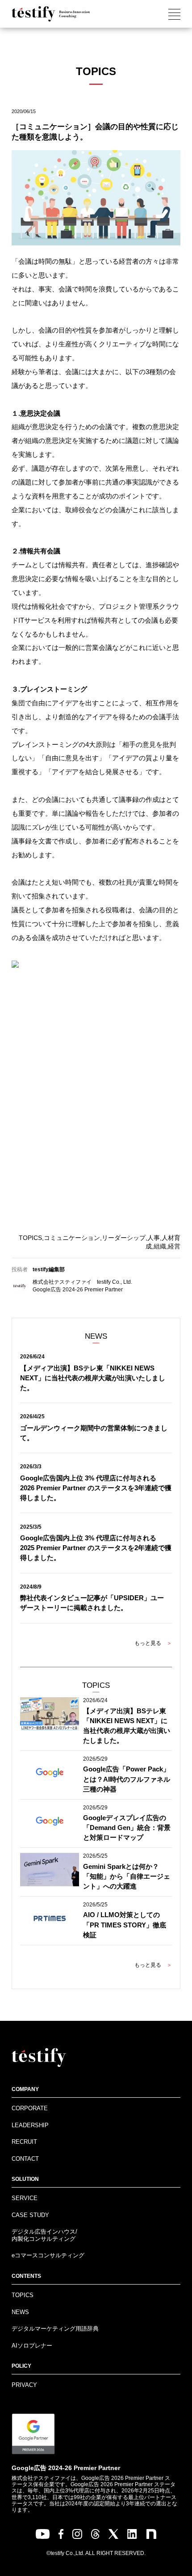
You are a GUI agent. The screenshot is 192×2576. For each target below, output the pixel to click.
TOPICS (30, 1238)
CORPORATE (30, 2108)
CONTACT (25, 2159)
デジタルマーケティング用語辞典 (55, 2329)
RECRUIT (24, 2142)
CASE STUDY (30, 2215)
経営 (174, 1246)
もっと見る (153, 1643)
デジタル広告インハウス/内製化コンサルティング (44, 2235)
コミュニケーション (72, 1238)
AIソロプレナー (32, 2346)
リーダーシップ (124, 1238)
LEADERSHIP (30, 2125)
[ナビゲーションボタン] (174, 14)
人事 (154, 1238)
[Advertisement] (96, 1110)
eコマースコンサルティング (48, 2255)
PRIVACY (24, 2385)
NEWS (20, 2312)
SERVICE (25, 2198)
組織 (160, 1246)
